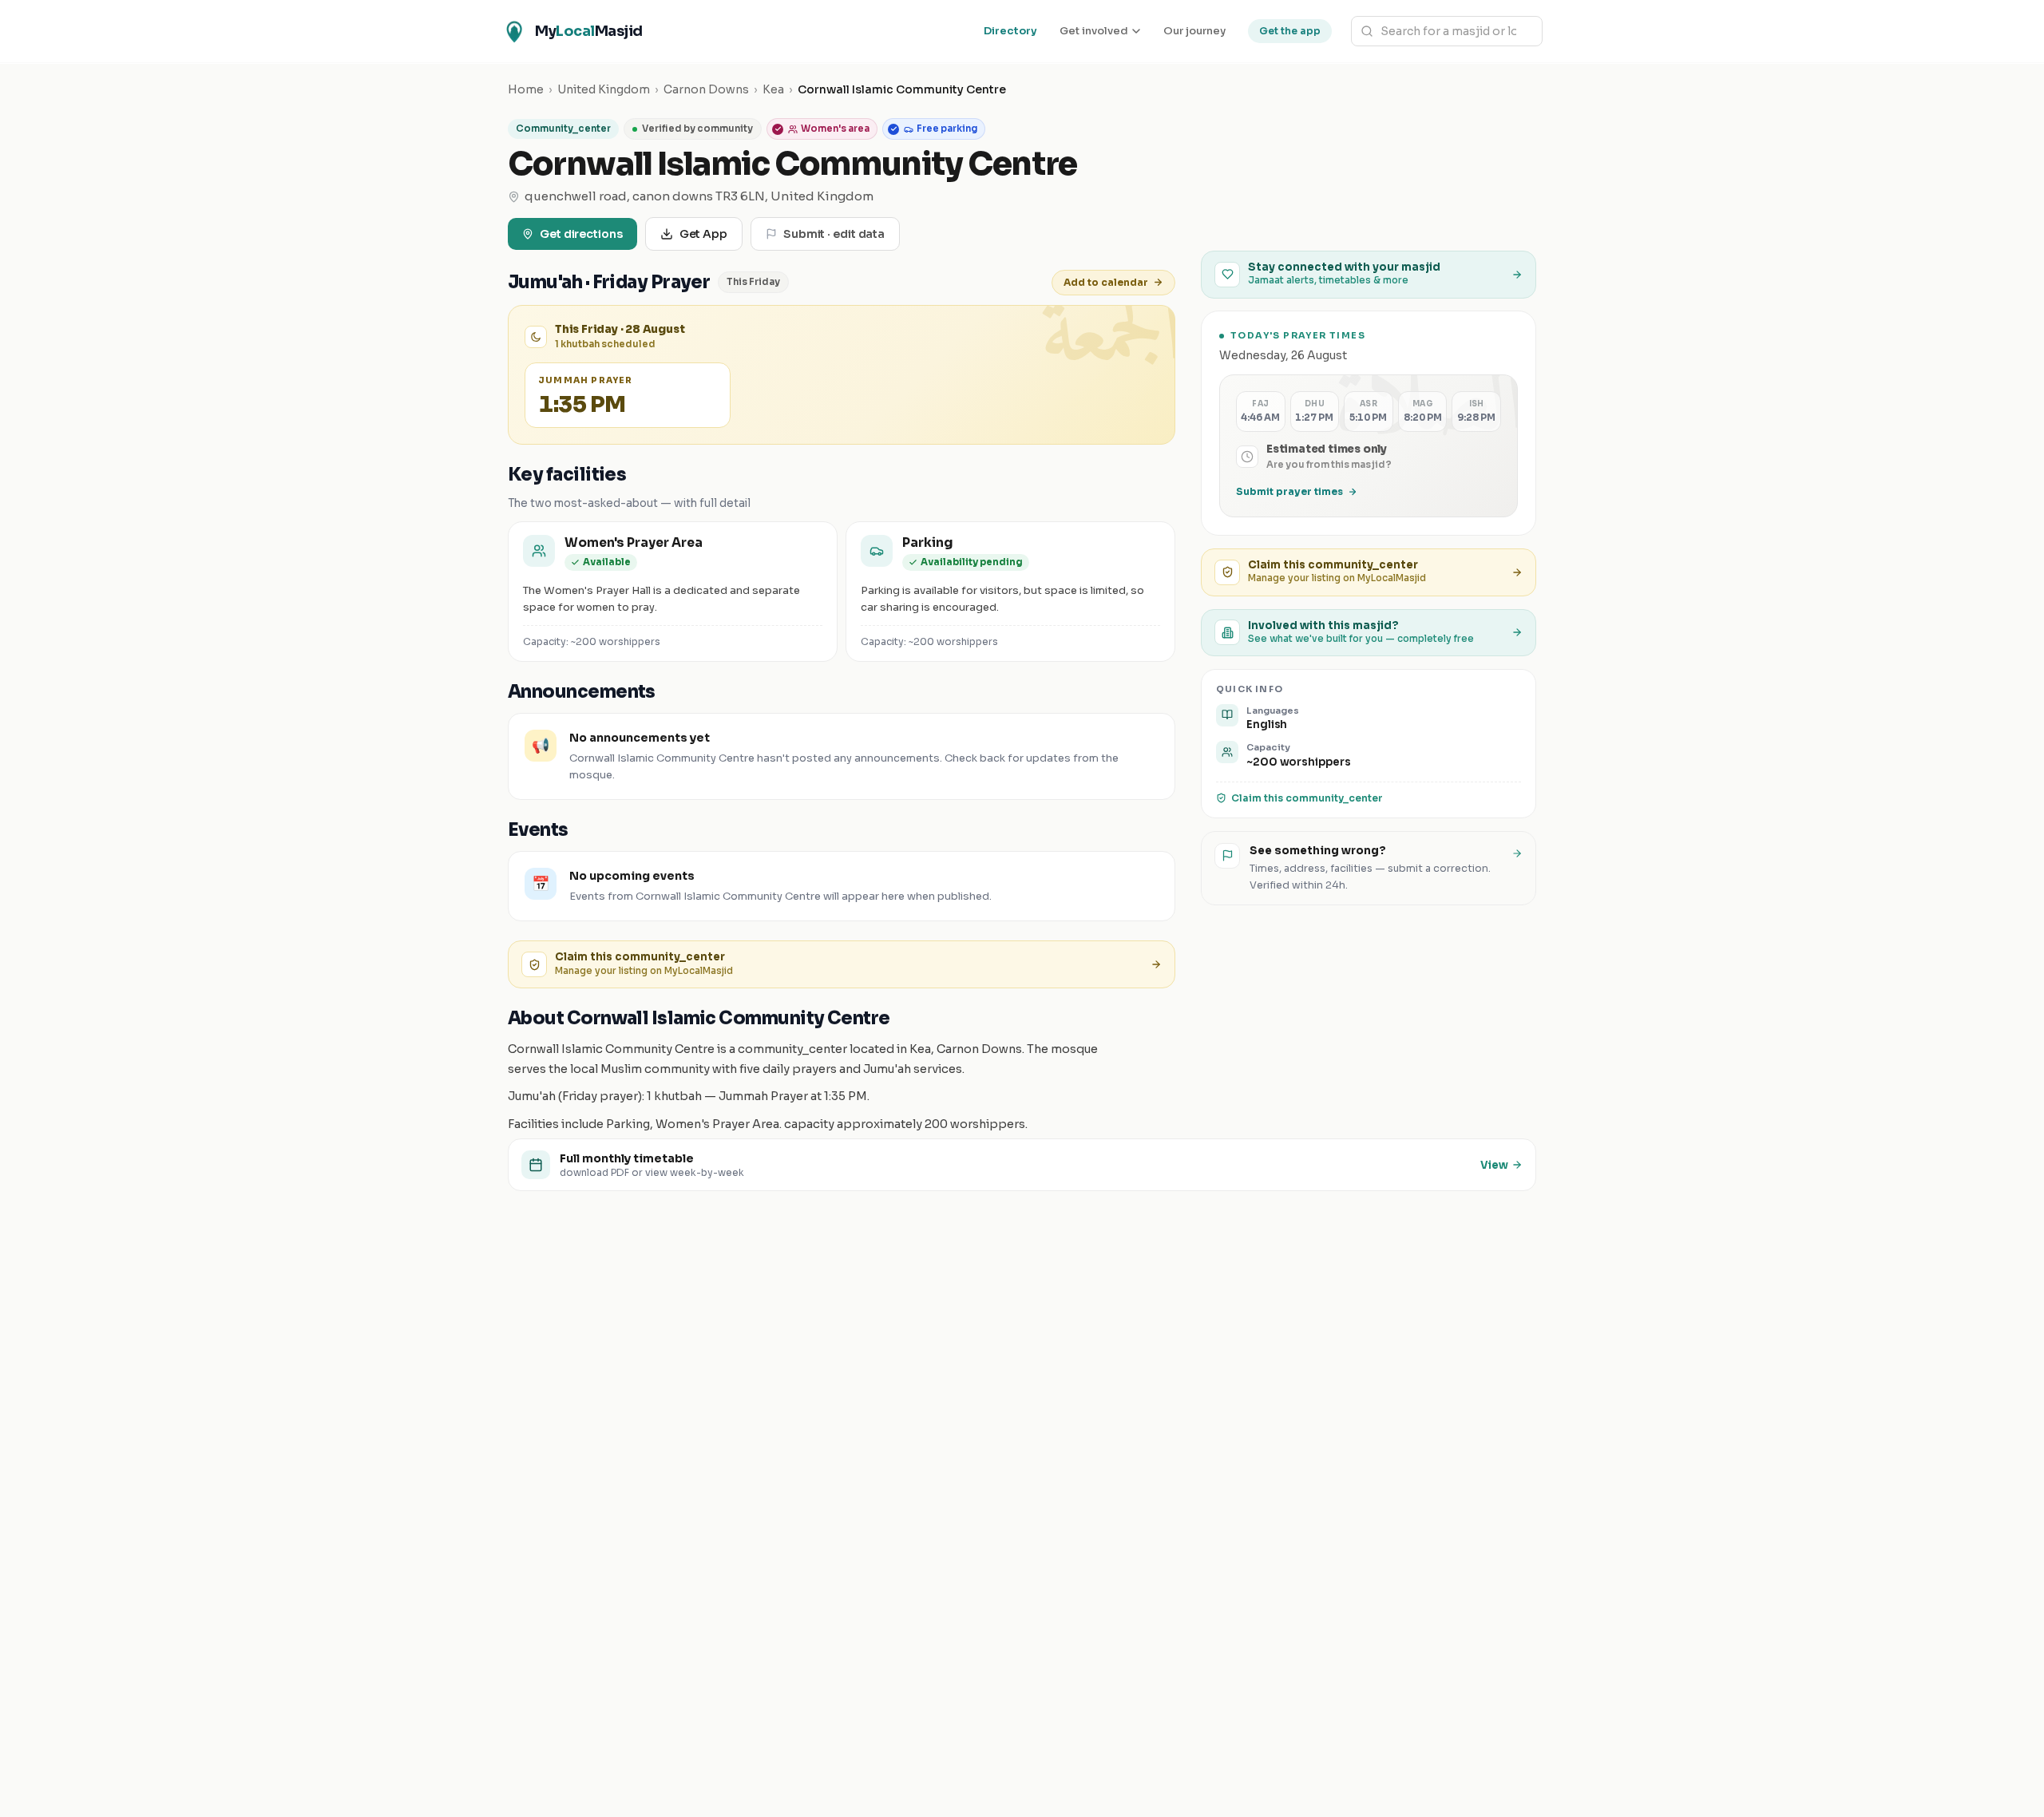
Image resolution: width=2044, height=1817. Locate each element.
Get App (703, 234)
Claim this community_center (1307, 798)
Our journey (1194, 31)
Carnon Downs (706, 89)
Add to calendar (1106, 282)
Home (526, 89)
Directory (1010, 31)
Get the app (1290, 31)
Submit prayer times (1289, 491)
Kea (773, 89)
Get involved (1094, 31)
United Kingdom (604, 89)
